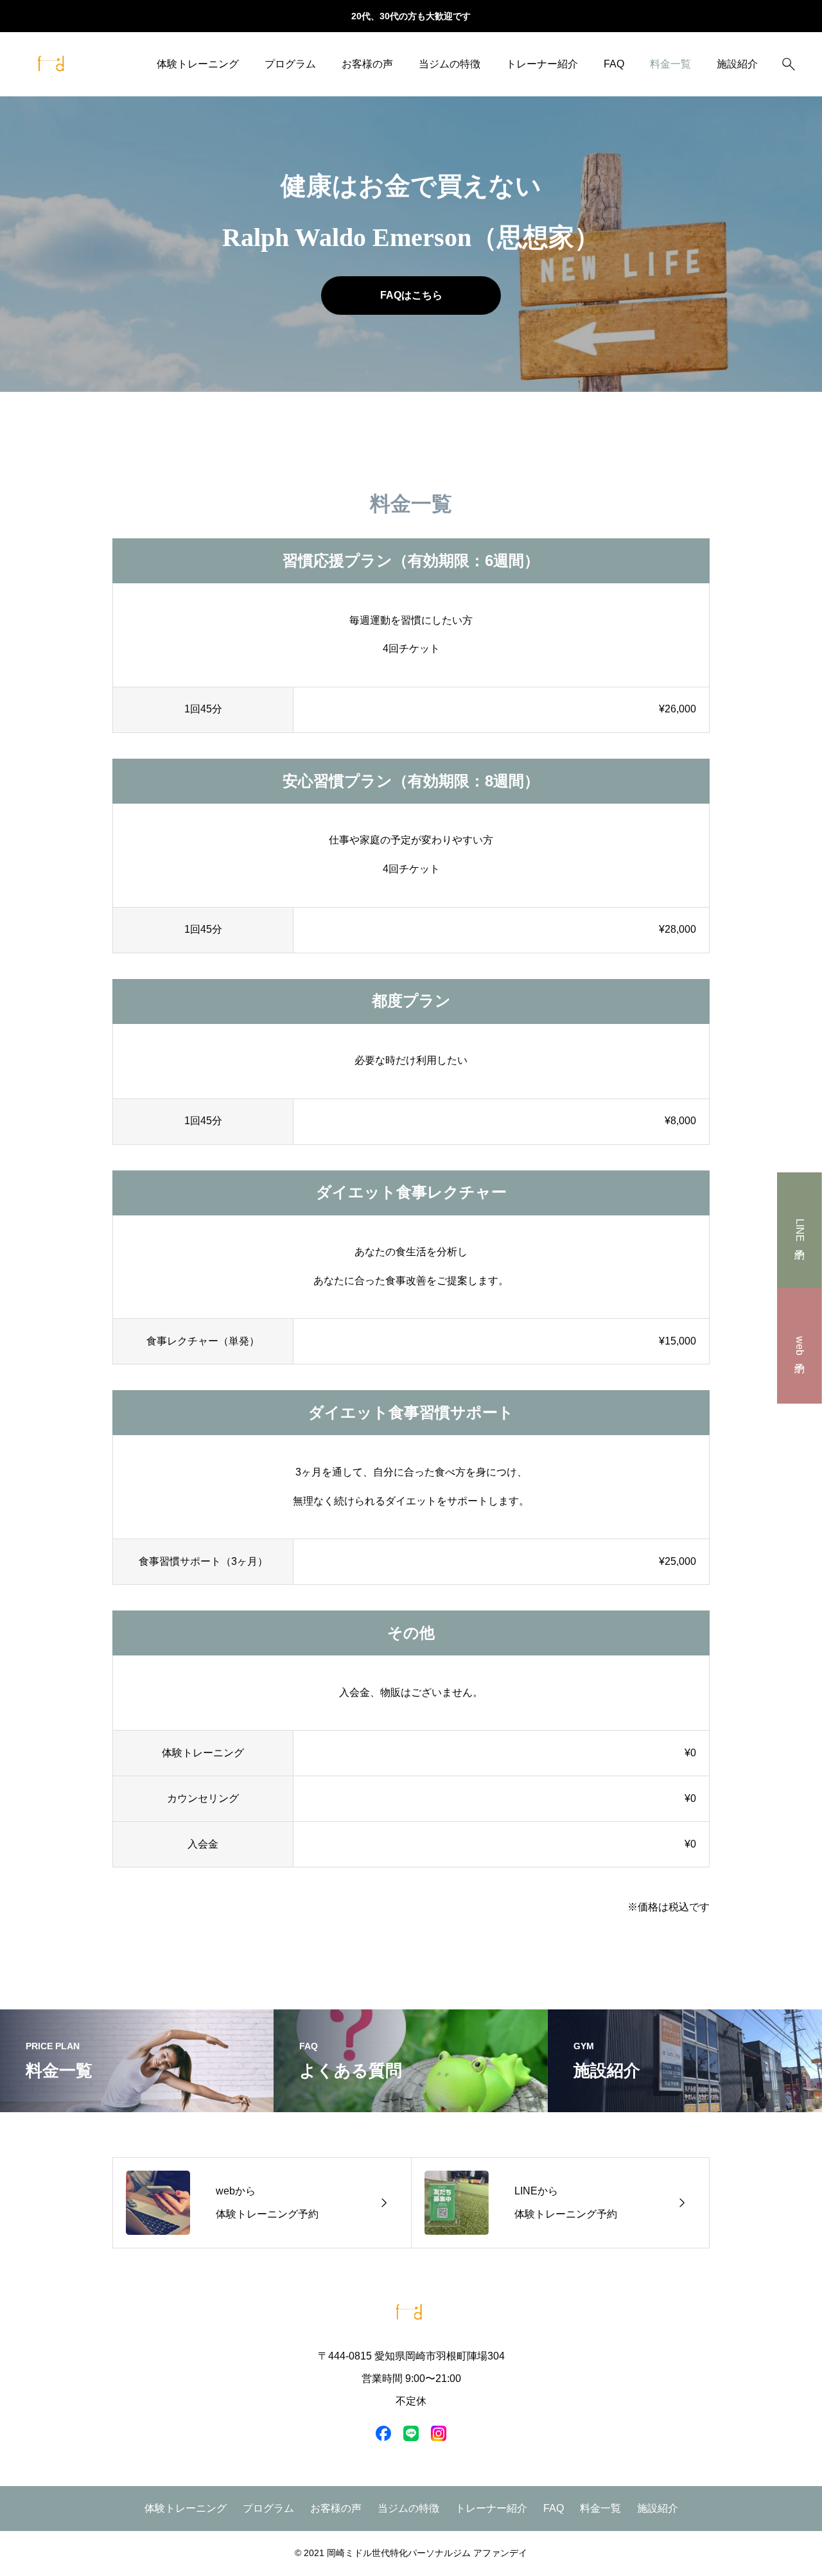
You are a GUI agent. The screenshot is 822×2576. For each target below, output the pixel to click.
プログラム (290, 64)
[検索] (789, 64)
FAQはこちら (411, 295)
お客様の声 (367, 64)
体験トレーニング (198, 64)
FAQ (614, 64)
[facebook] (383, 2433)
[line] (411, 2433)
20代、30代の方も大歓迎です (411, 16)
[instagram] (439, 2433)
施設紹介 (737, 64)
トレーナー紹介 (542, 64)
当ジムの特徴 (450, 64)
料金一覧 (670, 64)
